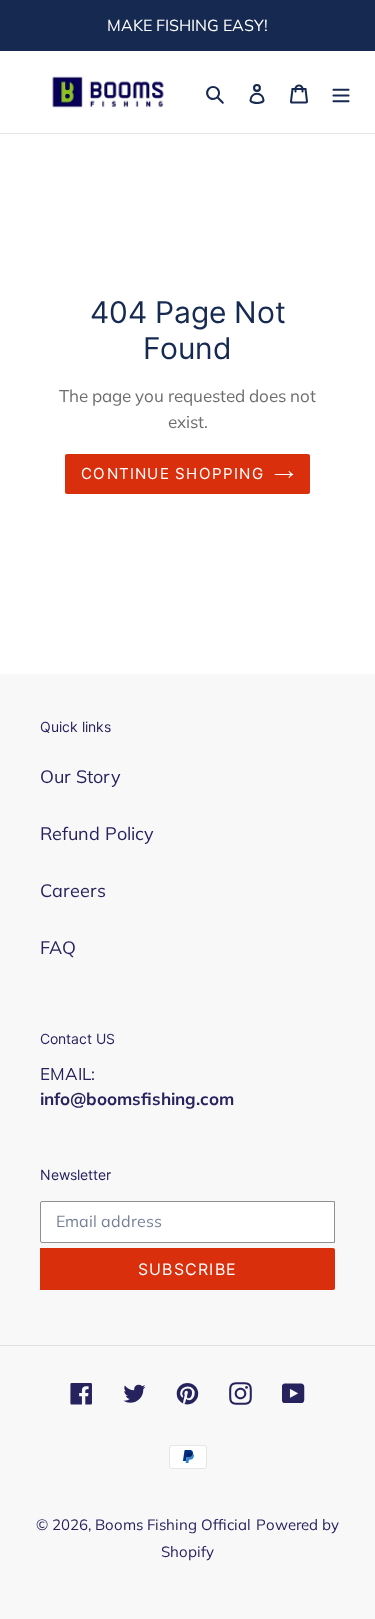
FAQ (58, 947)
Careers (73, 890)
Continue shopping (172, 473)
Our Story (80, 776)
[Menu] (341, 91)
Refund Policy (97, 833)
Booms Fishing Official (173, 1524)
